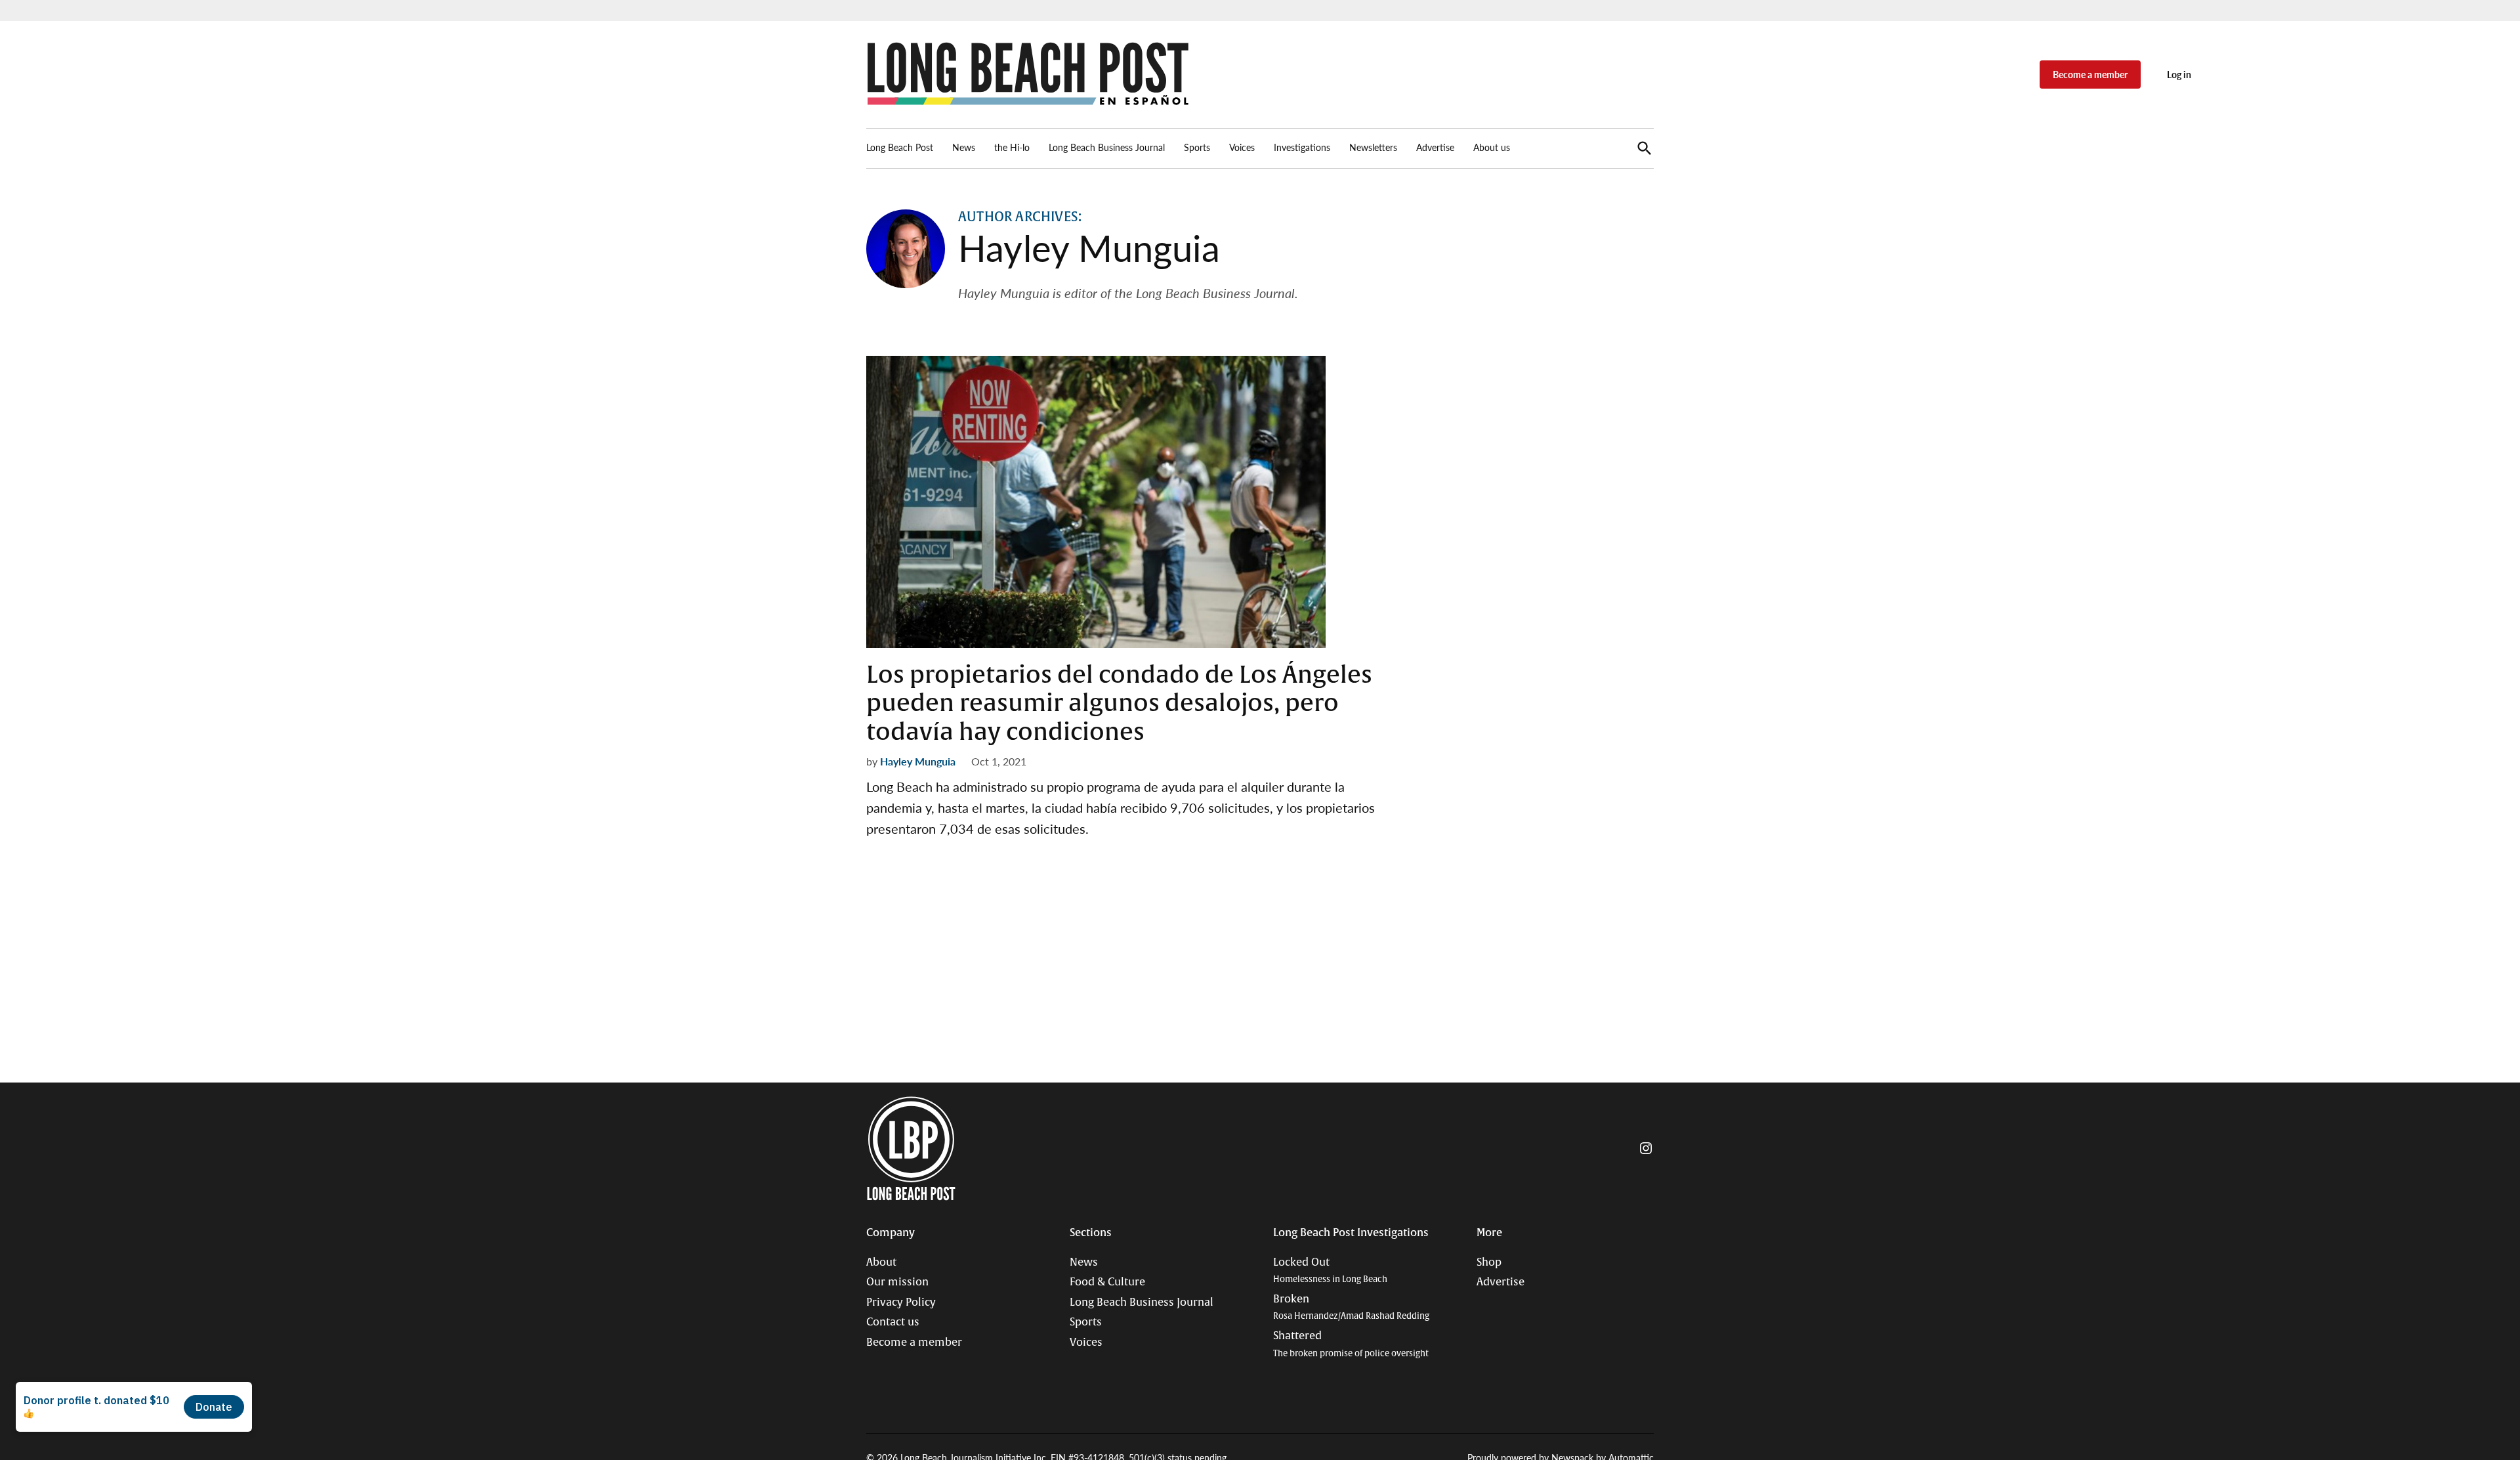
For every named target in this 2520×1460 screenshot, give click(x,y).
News (964, 147)
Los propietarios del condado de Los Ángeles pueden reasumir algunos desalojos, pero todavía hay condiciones (1119, 703)
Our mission (897, 1282)
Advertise (1435, 147)
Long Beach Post (900, 147)
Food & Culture (1107, 1282)
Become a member (2090, 74)
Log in (2179, 74)
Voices (1242, 147)
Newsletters (1373, 147)
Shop (1489, 1262)
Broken (1351, 1307)
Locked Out (1330, 1271)
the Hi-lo (1012, 147)
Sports (1197, 147)
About (881, 1262)
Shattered (1351, 1344)
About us (1492, 147)
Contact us (893, 1322)
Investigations (1302, 147)
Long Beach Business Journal (1107, 147)
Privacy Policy (901, 1302)
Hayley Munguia (918, 761)
